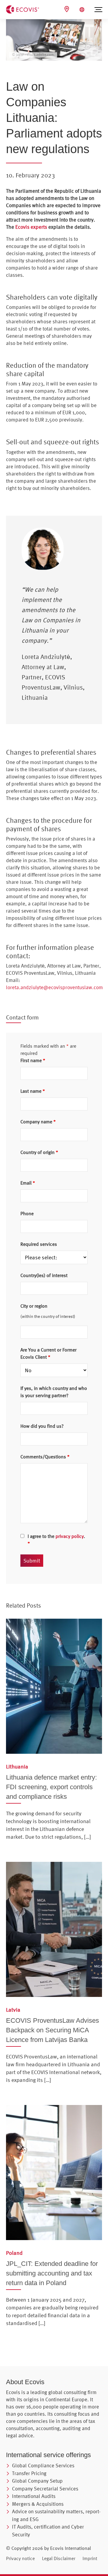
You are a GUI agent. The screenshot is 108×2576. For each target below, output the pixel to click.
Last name (33, 1091)
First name (33, 1060)
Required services (39, 1244)
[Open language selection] (83, 10)
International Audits (34, 2496)
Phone (27, 1213)
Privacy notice (20, 2558)
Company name (38, 1122)
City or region (34, 1306)
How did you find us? (42, 1426)
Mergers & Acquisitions (38, 2504)
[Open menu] (98, 10)
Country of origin (39, 1152)
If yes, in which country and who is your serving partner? (54, 1392)
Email (28, 1183)
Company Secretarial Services (45, 2488)
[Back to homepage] (22, 9)
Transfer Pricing (29, 2473)
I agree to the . (56, 1540)
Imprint (90, 2558)
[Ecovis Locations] (67, 9)
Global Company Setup (37, 2481)
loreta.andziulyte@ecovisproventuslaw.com (54, 987)
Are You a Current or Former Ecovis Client (48, 1353)
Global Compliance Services (43, 2465)
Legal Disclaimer (59, 2558)
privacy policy (70, 1536)
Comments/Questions (45, 1457)
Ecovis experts (31, 227)
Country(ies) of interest (44, 1275)
